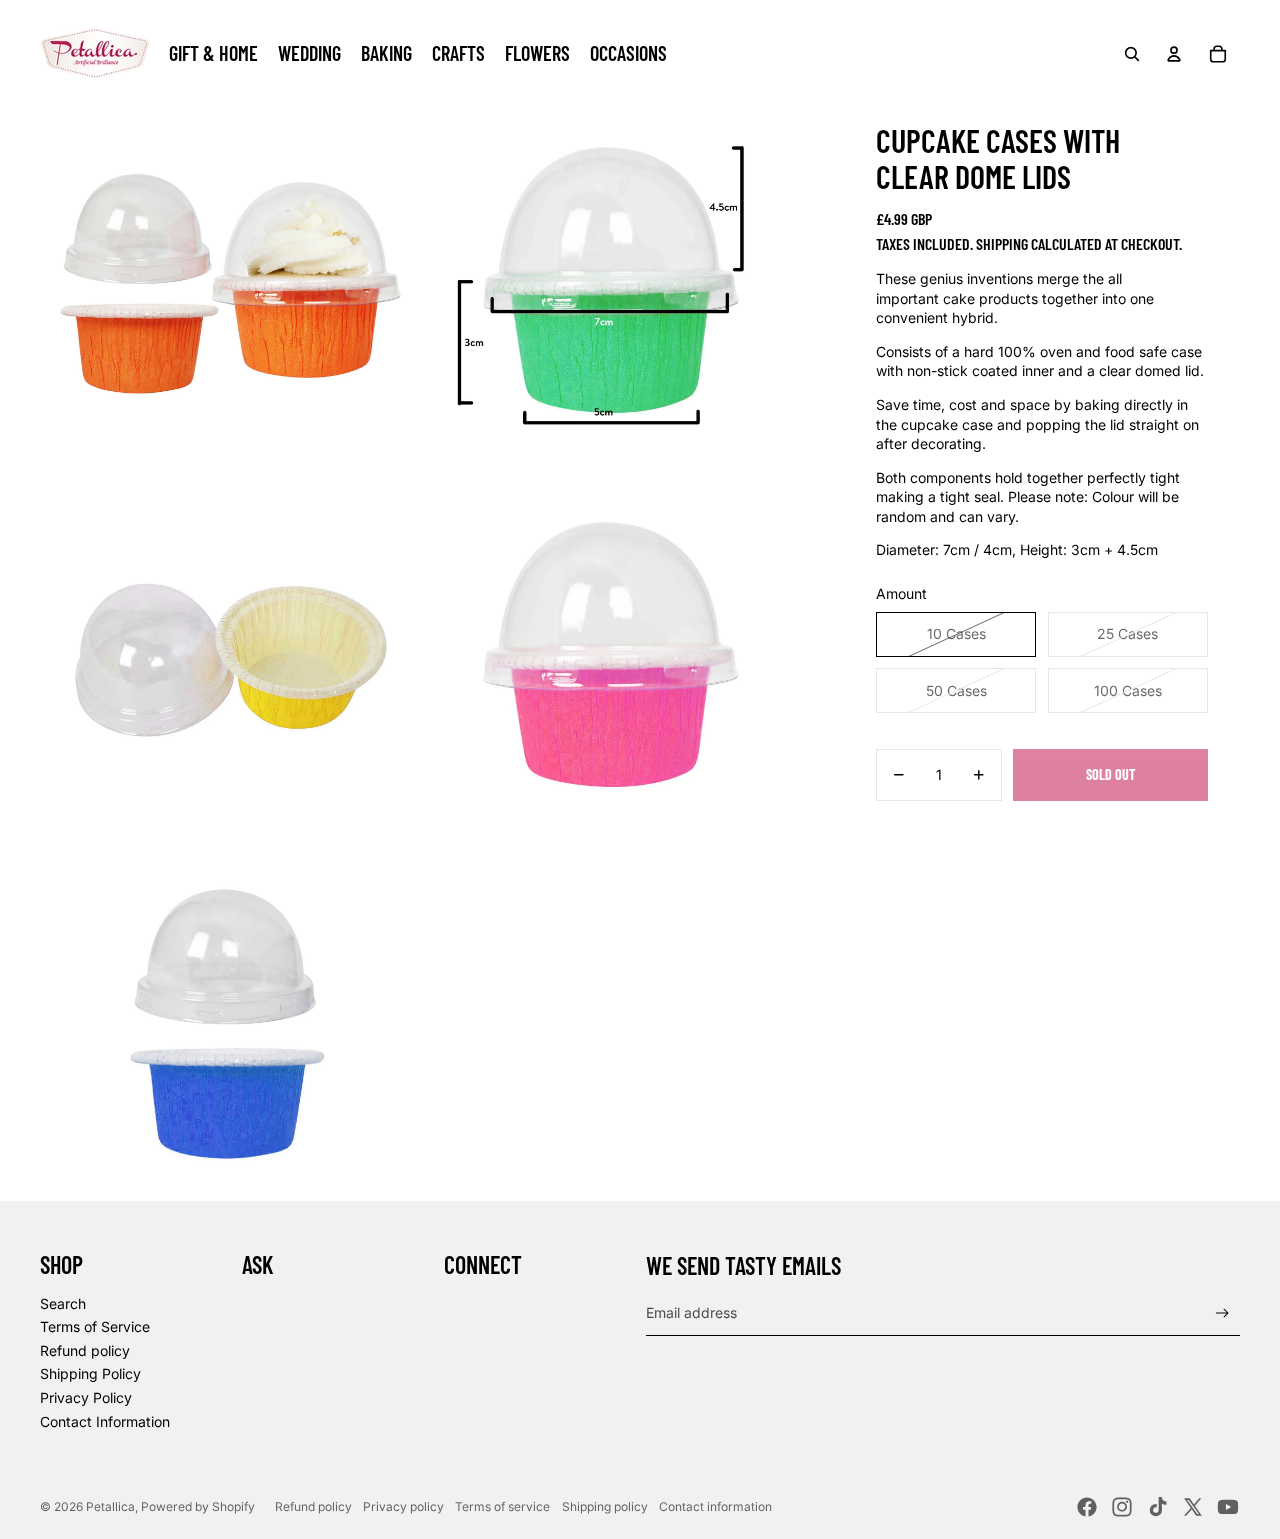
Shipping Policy (90, 1373)
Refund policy (85, 1350)
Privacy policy (403, 1506)
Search (63, 1303)
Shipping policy (605, 1506)
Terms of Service (95, 1326)
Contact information (715, 1506)
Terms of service (502, 1506)
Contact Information (105, 1421)
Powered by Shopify (198, 1506)
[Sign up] (1222, 1313)
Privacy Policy (86, 1397)
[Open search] (1132, 54)
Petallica (110, 1506)
